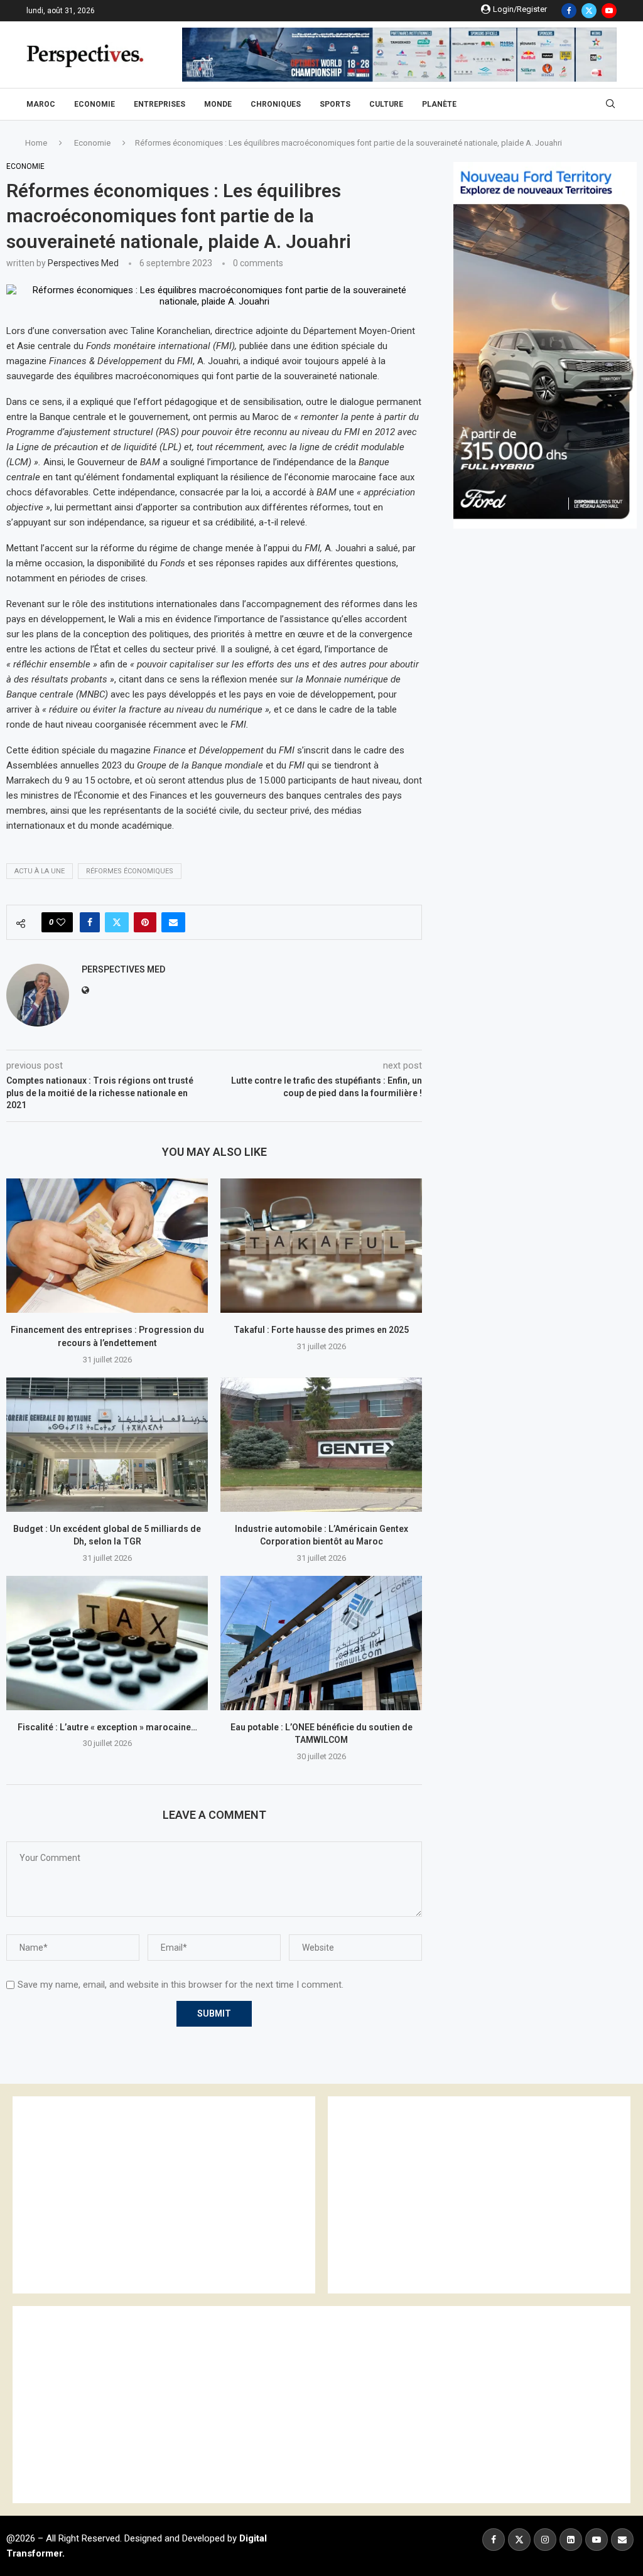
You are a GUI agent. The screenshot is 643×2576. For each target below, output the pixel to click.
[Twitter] (589, 11)
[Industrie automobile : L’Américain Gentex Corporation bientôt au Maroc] (321, 1445)
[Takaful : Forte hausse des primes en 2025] (321, 1246)
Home (36, 143)
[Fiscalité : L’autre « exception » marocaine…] (107, 1643)
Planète (439, 104)
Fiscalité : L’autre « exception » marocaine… (107, 1727)
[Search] (610, 104)
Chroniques (276, 104)
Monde (218, 104)
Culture (386, 104)
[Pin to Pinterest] (145, 922)
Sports (335, 104)
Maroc (41, 104)
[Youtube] (609, 11)
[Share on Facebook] (90, 922)
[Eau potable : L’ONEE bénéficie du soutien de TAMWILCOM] (321, 1643)
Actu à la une (40, 871)
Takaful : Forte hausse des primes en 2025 (321, 1330)
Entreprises (159, 104)
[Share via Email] (173, 922)
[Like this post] (61, 922)
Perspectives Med (83, 263)
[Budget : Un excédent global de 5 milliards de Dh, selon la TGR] (107, 1445)
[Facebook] (569, 11)
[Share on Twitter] (117, 922)
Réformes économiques (130, 871)
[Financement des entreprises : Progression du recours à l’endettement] (107, 1246)
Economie (95, 104)
